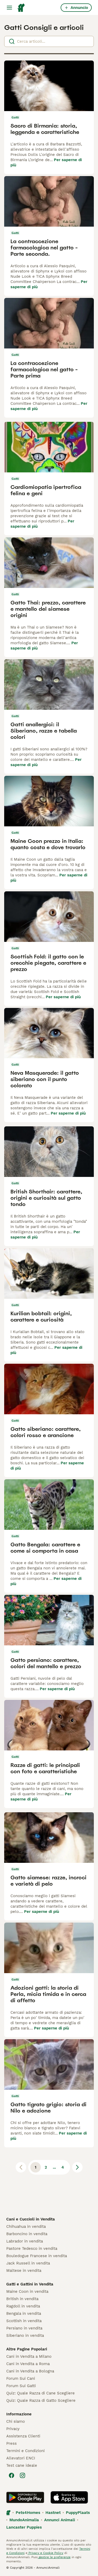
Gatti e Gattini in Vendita (30, 2284)
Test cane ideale (22, 2465)
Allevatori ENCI (21, 2458)
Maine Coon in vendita (27, 2291)
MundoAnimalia (24, 2520)
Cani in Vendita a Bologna (30, 2371)
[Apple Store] (69, 2497)
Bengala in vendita (24, 2313)
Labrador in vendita (25, 2241)
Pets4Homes (28, 2513)
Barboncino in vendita (27, 2234)
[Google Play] (25, 2497)
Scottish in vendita (24, 2321)
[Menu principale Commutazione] (9, 8)
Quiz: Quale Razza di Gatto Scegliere (41, 2400)
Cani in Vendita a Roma (28, 2364)
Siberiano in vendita (25, 2335)
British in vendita (22, 2299)
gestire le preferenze (54, 2557)
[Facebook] (11, 2475)
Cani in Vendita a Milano (29, 2356)
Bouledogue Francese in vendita (37, 2256)
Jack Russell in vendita (28, 2263)
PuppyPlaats (78, 2513)
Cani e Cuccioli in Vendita (31, 2219)
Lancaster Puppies (24, 2527)
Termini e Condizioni (25, 2451)
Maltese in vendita (24, 2271)
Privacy (13, 2429)
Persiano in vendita (24, 2328)
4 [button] (63, 2167)
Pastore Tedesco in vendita (32, 2248)
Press (11, 2443)
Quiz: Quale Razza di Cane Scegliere (41, 2393)
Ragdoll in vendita (23, 2306)
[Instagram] (22, 2475)
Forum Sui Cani (21, 2378)
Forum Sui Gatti (21, 2386)
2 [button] (46, 2167)
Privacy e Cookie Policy (45, 2553)
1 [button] (36, 2167)
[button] (77, 2167)
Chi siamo (16, 2421)
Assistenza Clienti (23, 2436)
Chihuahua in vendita (26, 2226)
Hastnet (53, 2513)
